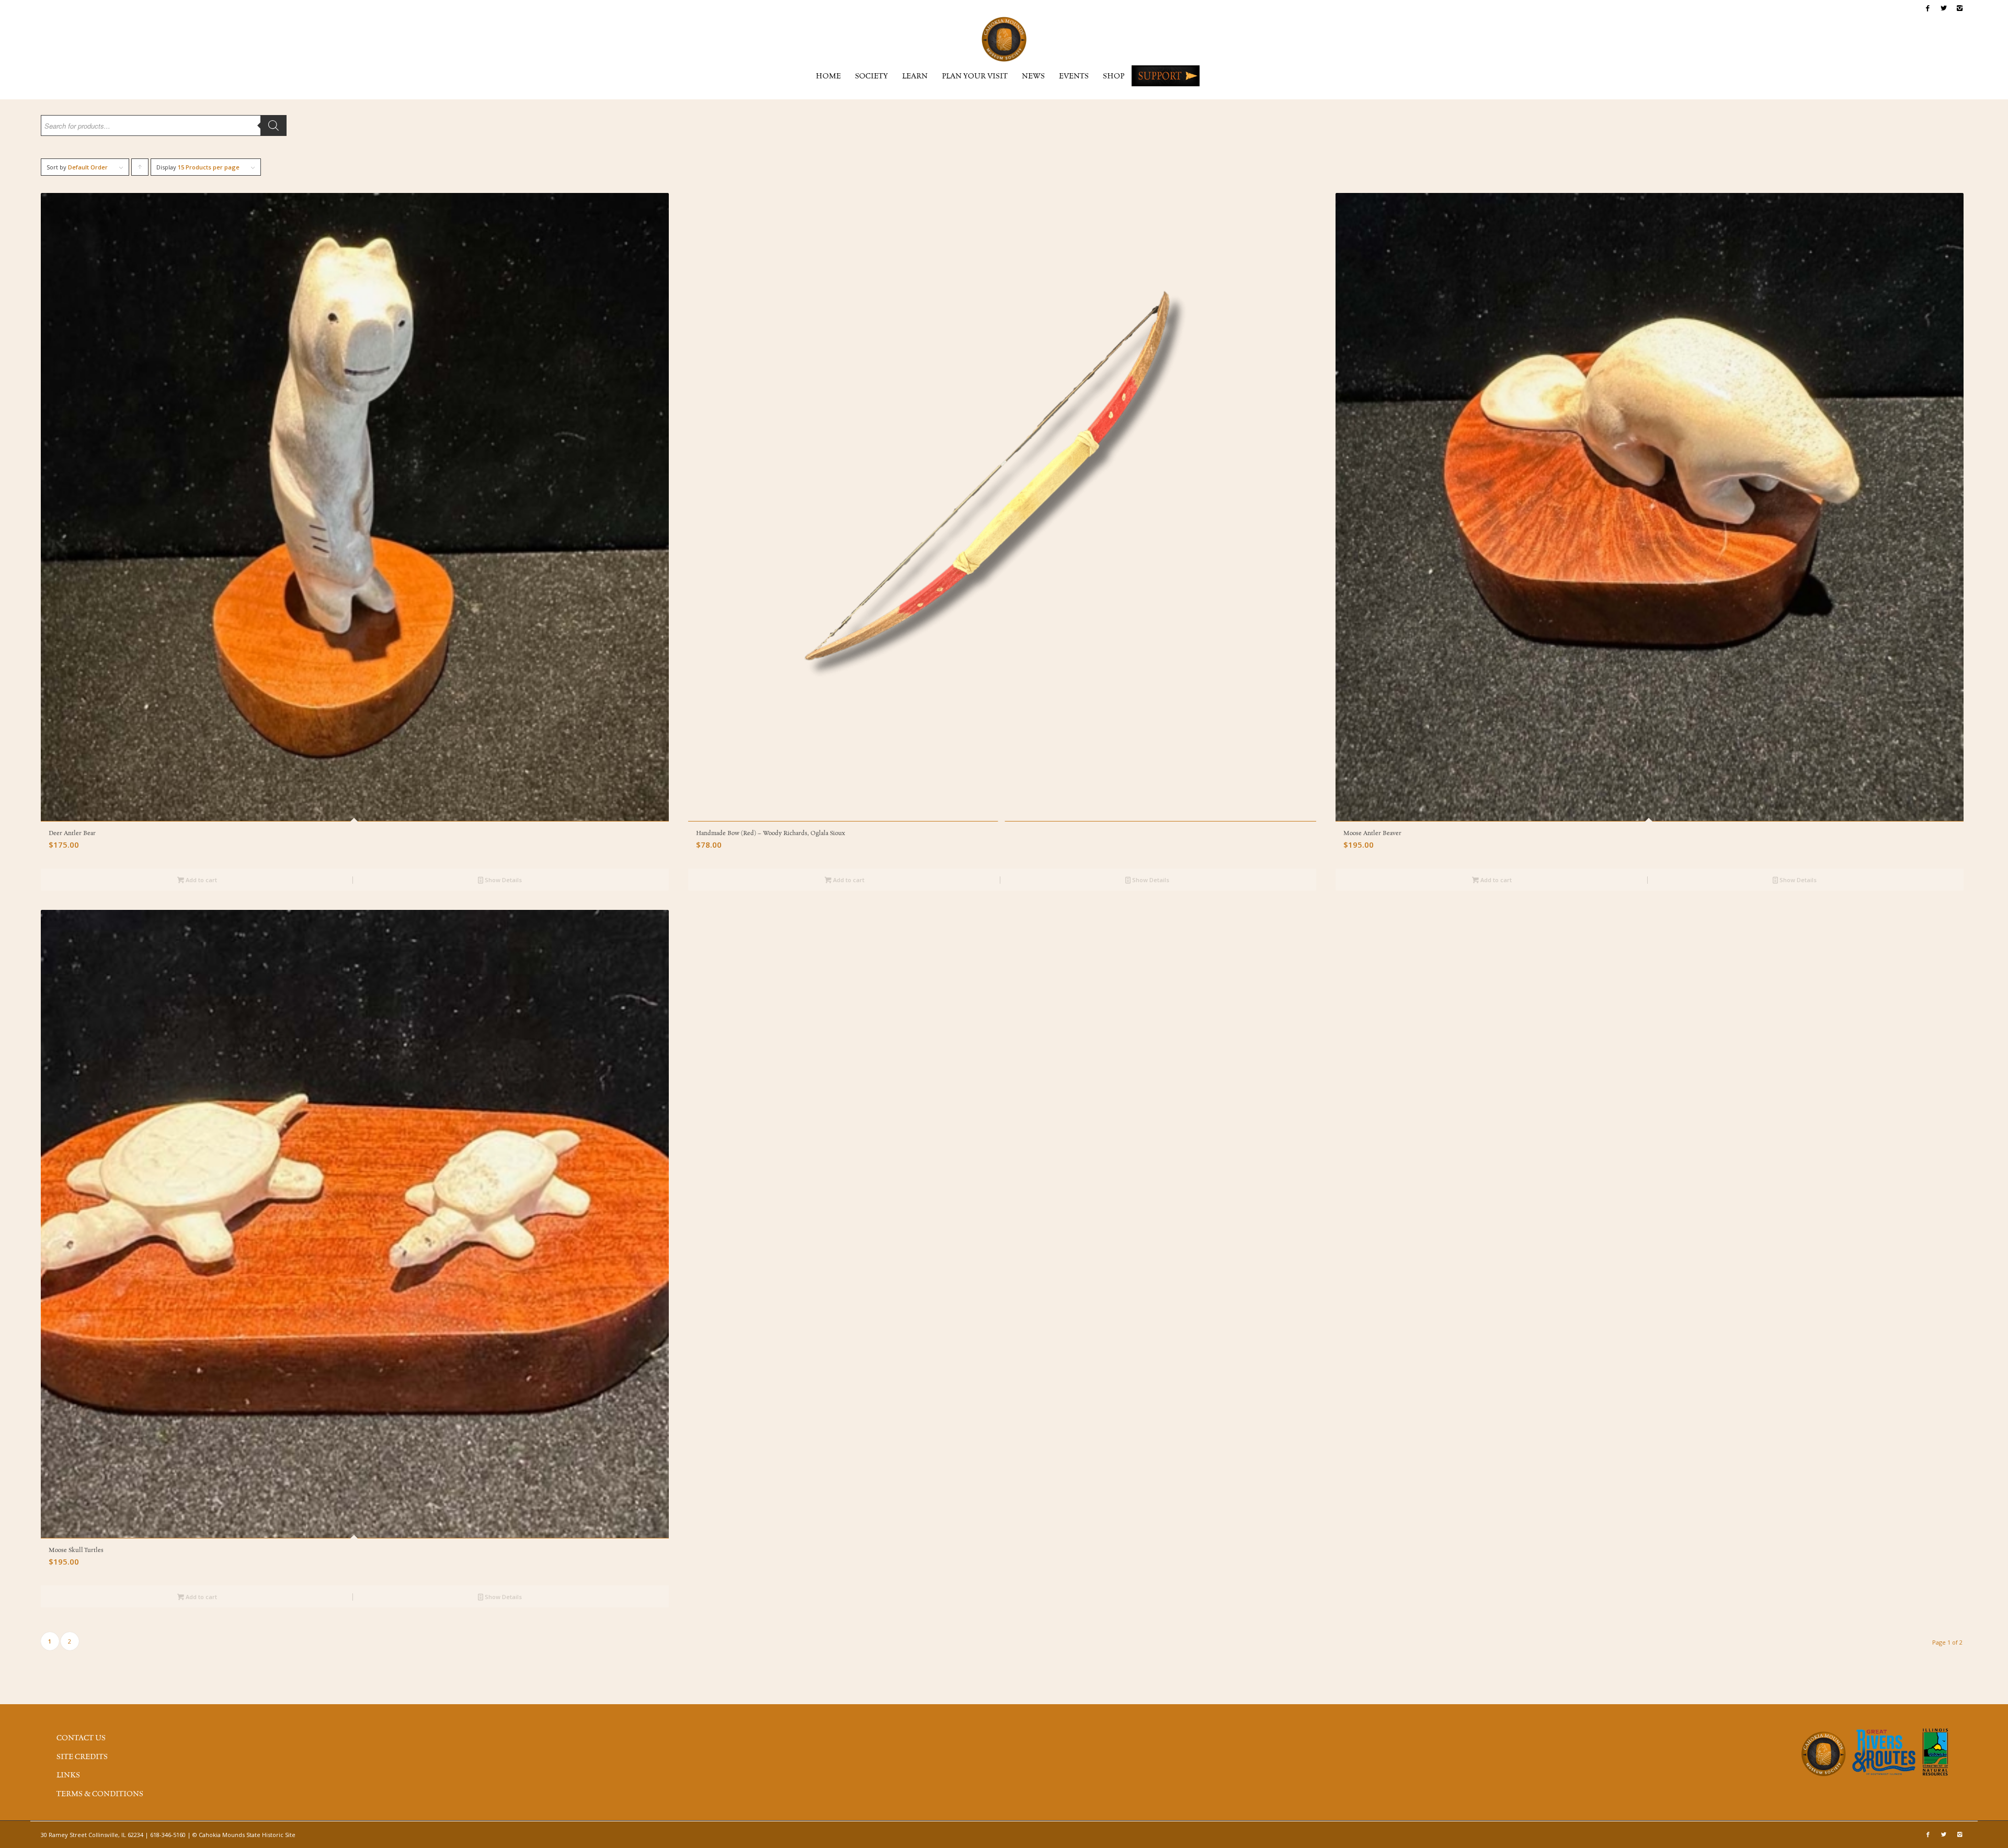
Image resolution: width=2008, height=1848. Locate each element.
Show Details (503, 880)
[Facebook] (1928, 8)
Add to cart (201, 880)
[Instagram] (1959, 8)
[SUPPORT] (1166, 76)
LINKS (68, 1775)
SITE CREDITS (82, 1757)
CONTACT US (81, 1738)
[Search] (273, 126)
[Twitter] (1943, 8)
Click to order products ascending (140, 169)
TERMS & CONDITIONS (100, 1794)
